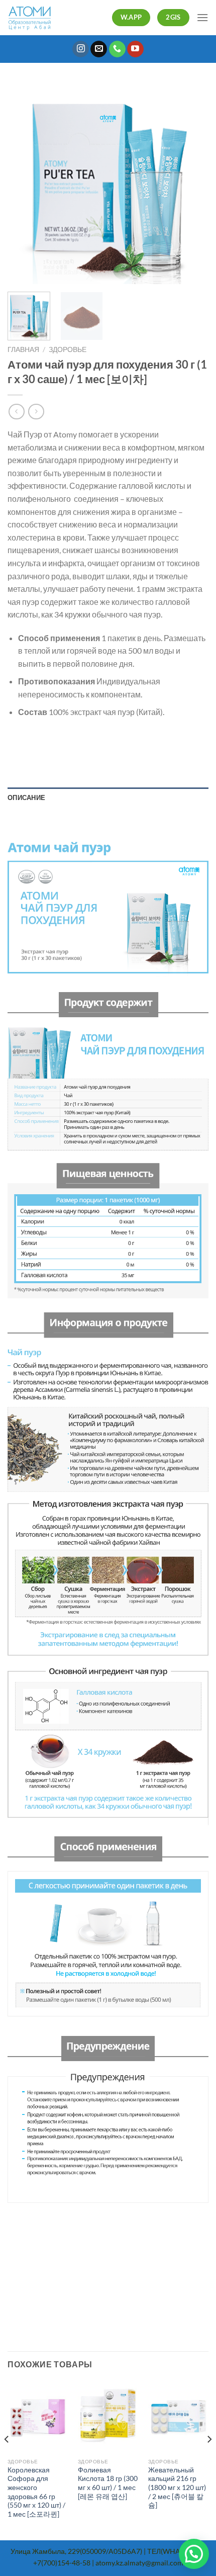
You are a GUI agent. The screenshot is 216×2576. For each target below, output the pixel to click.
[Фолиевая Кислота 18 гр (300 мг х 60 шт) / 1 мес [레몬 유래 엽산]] (108, 2417)
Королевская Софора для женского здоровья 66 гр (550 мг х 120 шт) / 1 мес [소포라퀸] (36, 2492)
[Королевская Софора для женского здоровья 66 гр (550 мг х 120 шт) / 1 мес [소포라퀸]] (38, 2417)
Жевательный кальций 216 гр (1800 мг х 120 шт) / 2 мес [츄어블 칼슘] (177, 2488)
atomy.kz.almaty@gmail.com (139, 2563)
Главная (23, 349)
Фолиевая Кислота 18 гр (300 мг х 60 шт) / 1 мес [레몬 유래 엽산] (108, 2483)
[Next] (192, 184)
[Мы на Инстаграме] (81, 49)
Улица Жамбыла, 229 (45, 2551)
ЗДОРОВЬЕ (68, 349)
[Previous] (24, 184)
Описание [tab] (26, 797)
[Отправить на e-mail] (99, 49)
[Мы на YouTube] (135, 49)
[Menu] (202, 17)
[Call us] (117, 49)
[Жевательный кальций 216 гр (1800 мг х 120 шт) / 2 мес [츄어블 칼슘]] (178, 2417)
